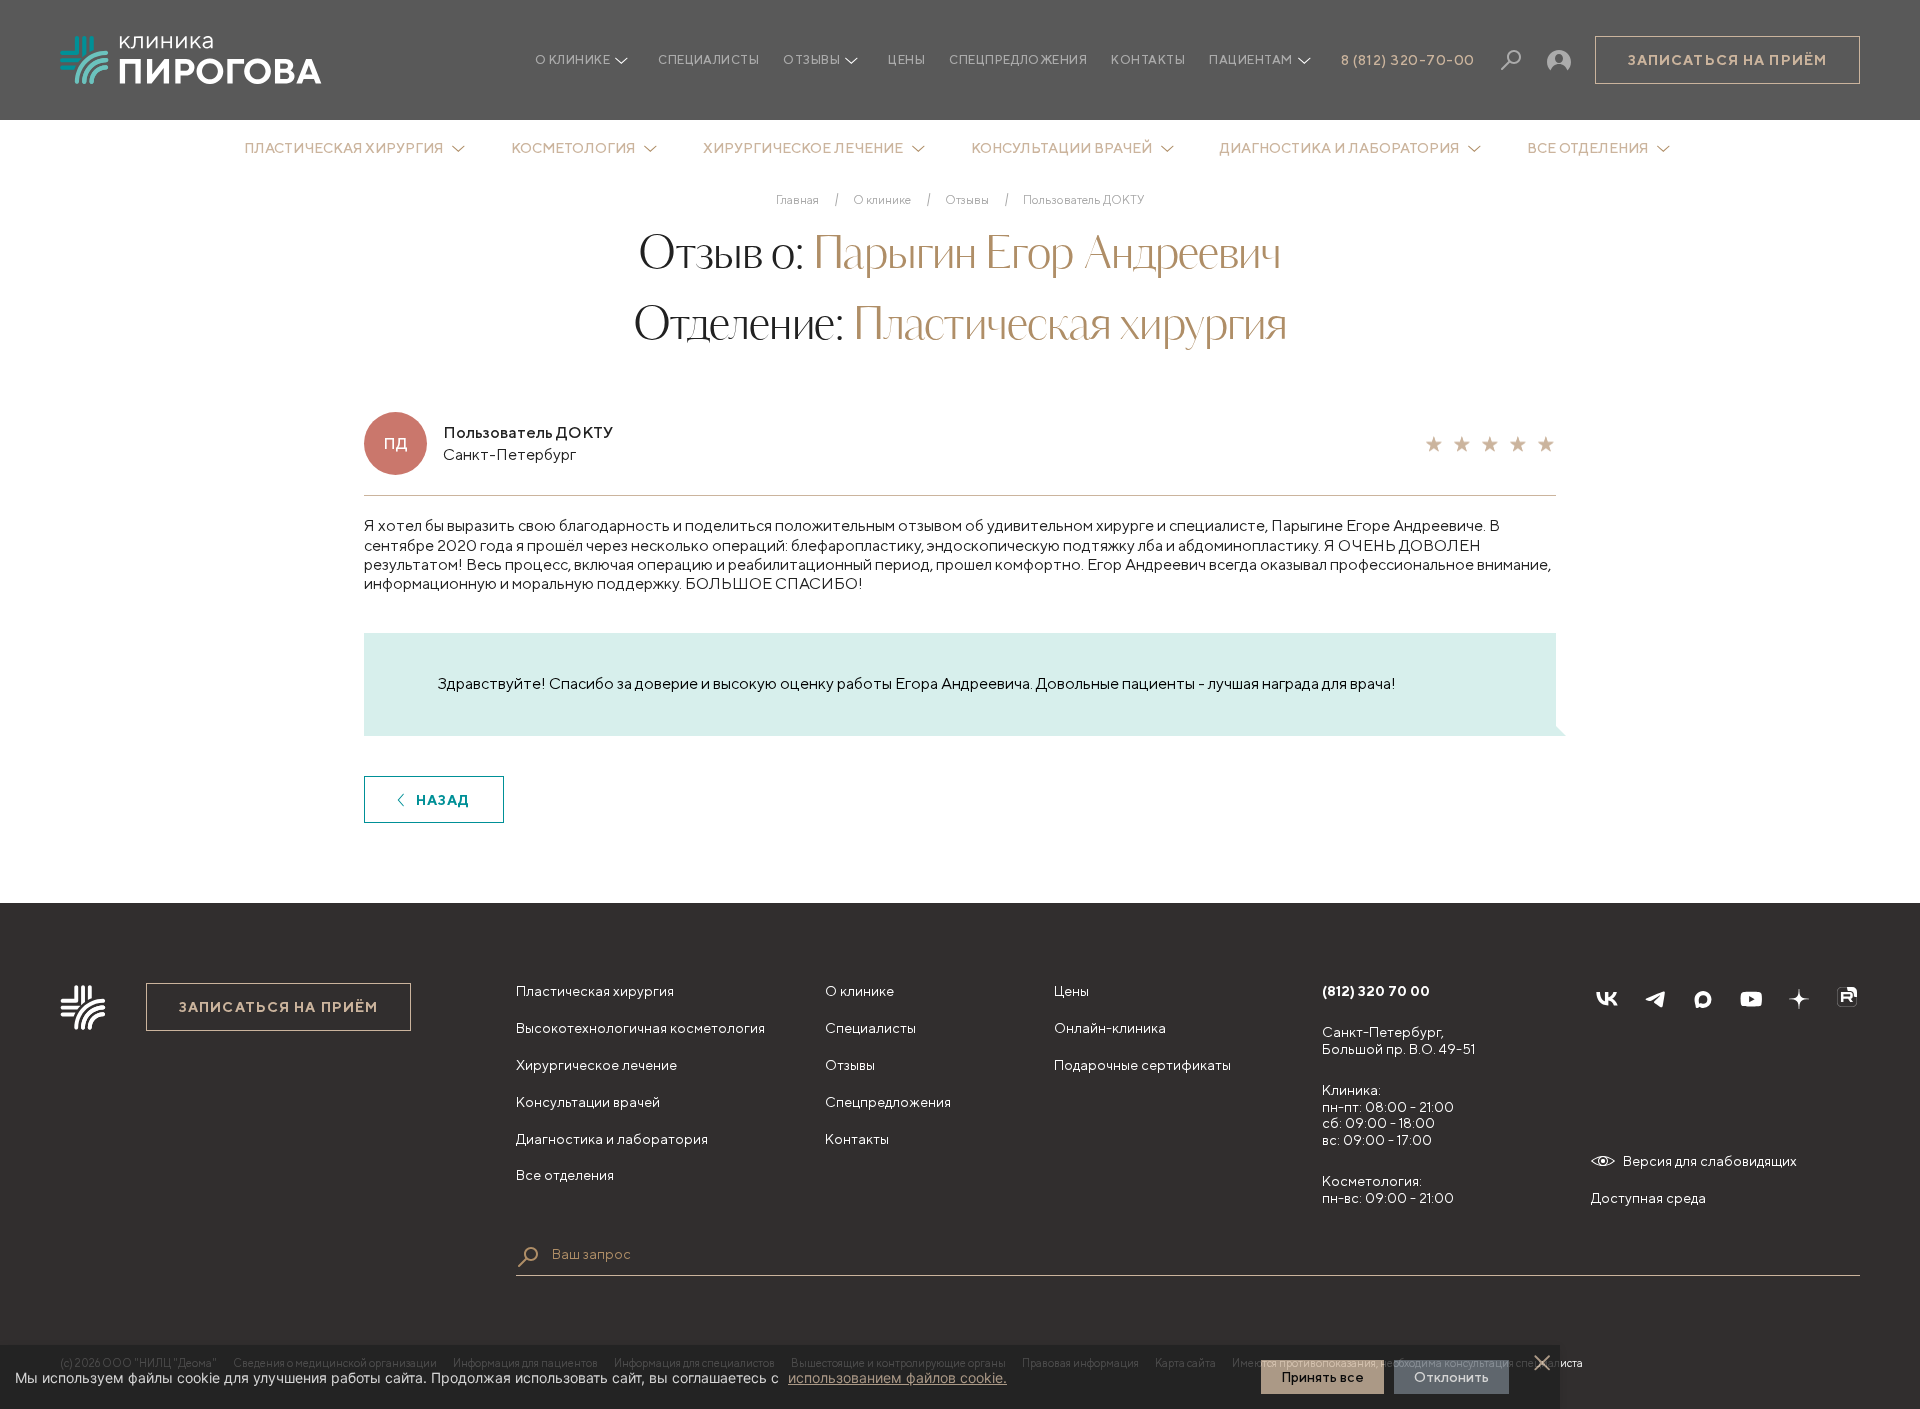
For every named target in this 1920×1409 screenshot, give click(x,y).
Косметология (573, 148)
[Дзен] (1799, 999)
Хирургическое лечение (803, 148)
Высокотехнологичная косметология (640, 1028)
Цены (906, 59)
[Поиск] (1511, 60)
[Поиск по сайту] (528, 1257)
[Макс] (1703, 999)
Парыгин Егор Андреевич (1047, 255)
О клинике (882, 200)
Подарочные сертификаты (1142, 1065)
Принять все (1322, 1377)
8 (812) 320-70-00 (1408, 60)
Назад (443, 800)
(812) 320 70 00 (1376, 991)
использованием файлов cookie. (897, 1377)
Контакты (1148, 59)
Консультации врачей (1061, 148)
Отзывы (811, 59)
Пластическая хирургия (343, 148)
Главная (797, 200)
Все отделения (1587, 148)
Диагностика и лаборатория (1339, 148)
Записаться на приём (1727, 60)
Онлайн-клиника (1110, 1028)
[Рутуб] (1847, 999)
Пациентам (1250, 59)
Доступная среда (1648, 1198)
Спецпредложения (1018, 59)
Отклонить (1451, 1377)
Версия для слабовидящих (1710, 1161)
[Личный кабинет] (1559, 60)
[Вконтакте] (1607, 999)
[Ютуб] (1751, 999)
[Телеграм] (1655, 999)
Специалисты (708, 59)
